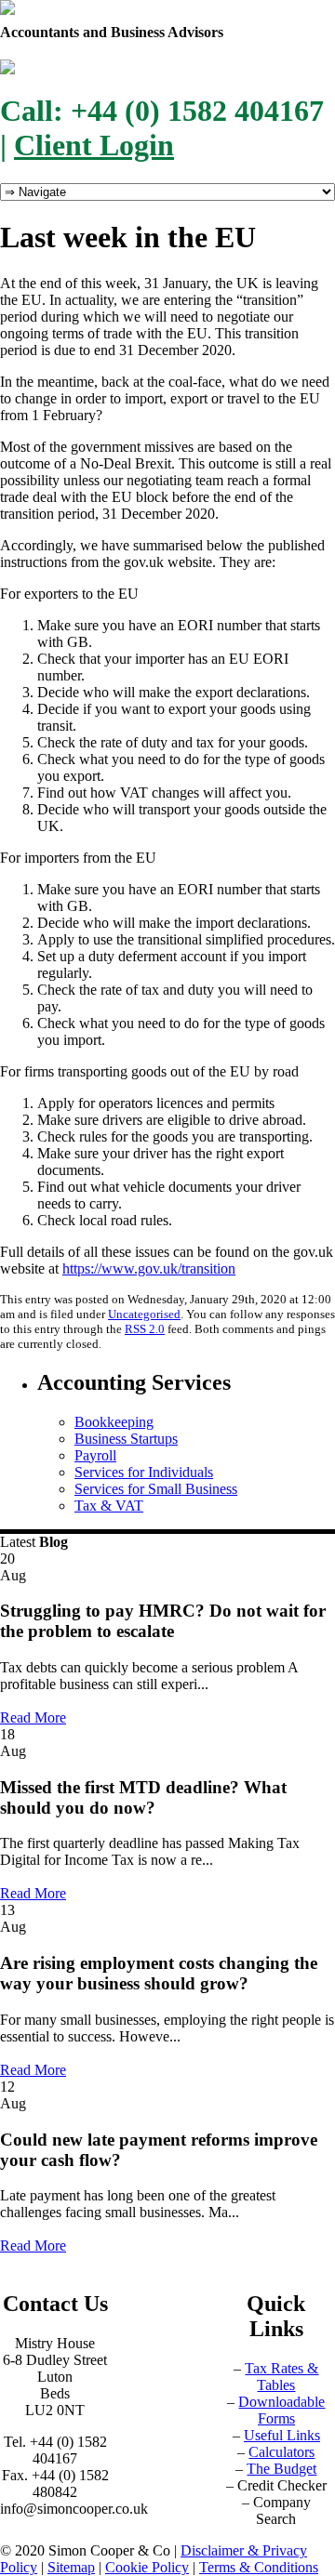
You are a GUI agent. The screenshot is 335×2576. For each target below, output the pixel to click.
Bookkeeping (114, 1422)
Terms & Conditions (259, 2567)
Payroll (95, 1455)
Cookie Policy (147, 2567)
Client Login (94, 145)
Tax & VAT (109, 1506)
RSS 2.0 (145, 1329)
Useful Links (282, 2435)
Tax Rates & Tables (281, 2377)
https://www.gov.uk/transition (149, 1268)
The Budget (281, 2469)
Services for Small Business (156, 1489)
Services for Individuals (144, 1472)
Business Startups (126, 1439)
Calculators (281, 2452)
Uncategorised (144, 1314)
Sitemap (71, 2567)
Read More (33, 1717)
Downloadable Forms (281, 2410)
